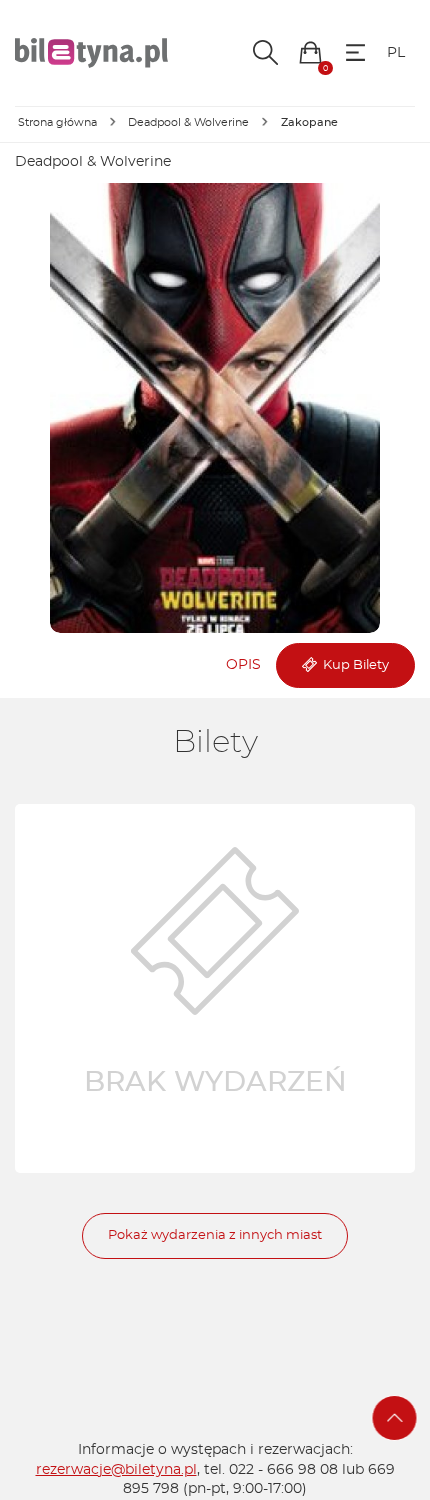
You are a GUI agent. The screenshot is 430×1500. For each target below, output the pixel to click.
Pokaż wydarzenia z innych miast (215, 1235)
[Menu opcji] (355, 52)
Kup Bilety (353, 665)
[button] (310, 52)
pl (396, 53)
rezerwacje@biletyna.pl (116, 1470)
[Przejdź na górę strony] (395, 1418)
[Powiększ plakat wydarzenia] (215, 408)
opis (243, 665)
